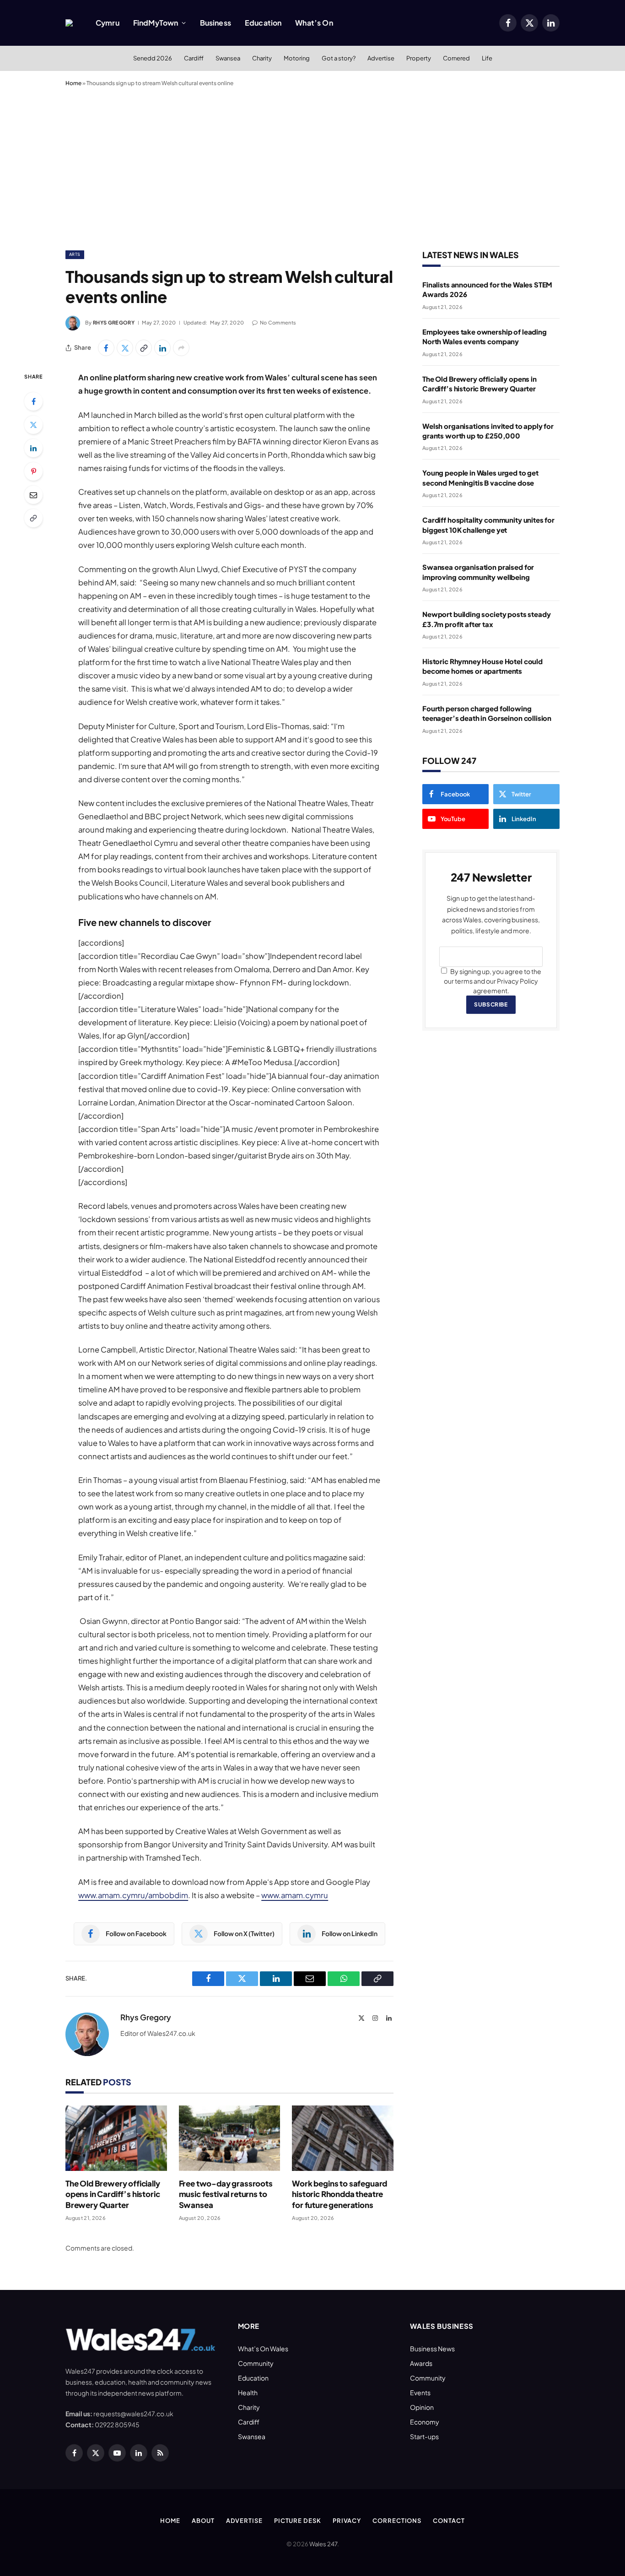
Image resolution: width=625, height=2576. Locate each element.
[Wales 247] (69, 23)
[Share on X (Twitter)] (125, 348)
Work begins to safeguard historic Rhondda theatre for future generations (339, 2194)
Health (248, 2392)
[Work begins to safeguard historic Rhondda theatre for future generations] (343, 2138)
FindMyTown (156, 23)
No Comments (278, 322)
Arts (75, 254)
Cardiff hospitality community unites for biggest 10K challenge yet (488, 525)
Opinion (422, 2407)
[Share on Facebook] (106, 348)
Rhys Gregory (114, 322)
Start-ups (424, 2436)
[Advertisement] (312, 167)
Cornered (456, 58)
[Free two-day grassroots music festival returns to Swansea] (230, 2138)
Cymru (108, 23)
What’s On (314, 23)
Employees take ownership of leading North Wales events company (485, 336)
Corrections (397, 2521)
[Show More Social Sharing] (181, 348)
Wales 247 (323, 2544)
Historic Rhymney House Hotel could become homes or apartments (482, 666)
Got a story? (339, 58)
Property (419, 58)
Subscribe (491, 1004)
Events (420, 2392)
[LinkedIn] (33, 448)
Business (216, 23)
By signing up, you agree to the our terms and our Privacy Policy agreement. (493, 981)
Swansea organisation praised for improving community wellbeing (478, 572)
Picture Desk (298, 2521)
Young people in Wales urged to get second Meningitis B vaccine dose (480, 477)
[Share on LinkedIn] (162, 348)
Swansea (228, 58)
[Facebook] (33, 401)
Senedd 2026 (153, 58)
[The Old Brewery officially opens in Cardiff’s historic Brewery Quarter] (116, 2138)
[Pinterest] (33, 471)
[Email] (33, 495)
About (203, 2521)
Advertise (381, 58)
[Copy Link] (144, 348)
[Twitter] (33, 425)
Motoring (297, 58)
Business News (432, 2349)
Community (256, 2363)
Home (73, 83)
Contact (449, 2521)
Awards (421, 2363)
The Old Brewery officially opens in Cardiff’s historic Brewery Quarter (113, 2194)
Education (263, 23)
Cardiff (194, 58)
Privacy (347, 2521)
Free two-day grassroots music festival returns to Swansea (226, 2194)
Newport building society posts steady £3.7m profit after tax (486, 619)
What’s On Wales (263, 2349)
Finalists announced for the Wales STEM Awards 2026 (487, 289)
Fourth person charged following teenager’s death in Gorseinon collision (487, 713)
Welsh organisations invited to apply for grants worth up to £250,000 (488, 431)
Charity (262, 58)
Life (487, 58)
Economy (425, 2422)
